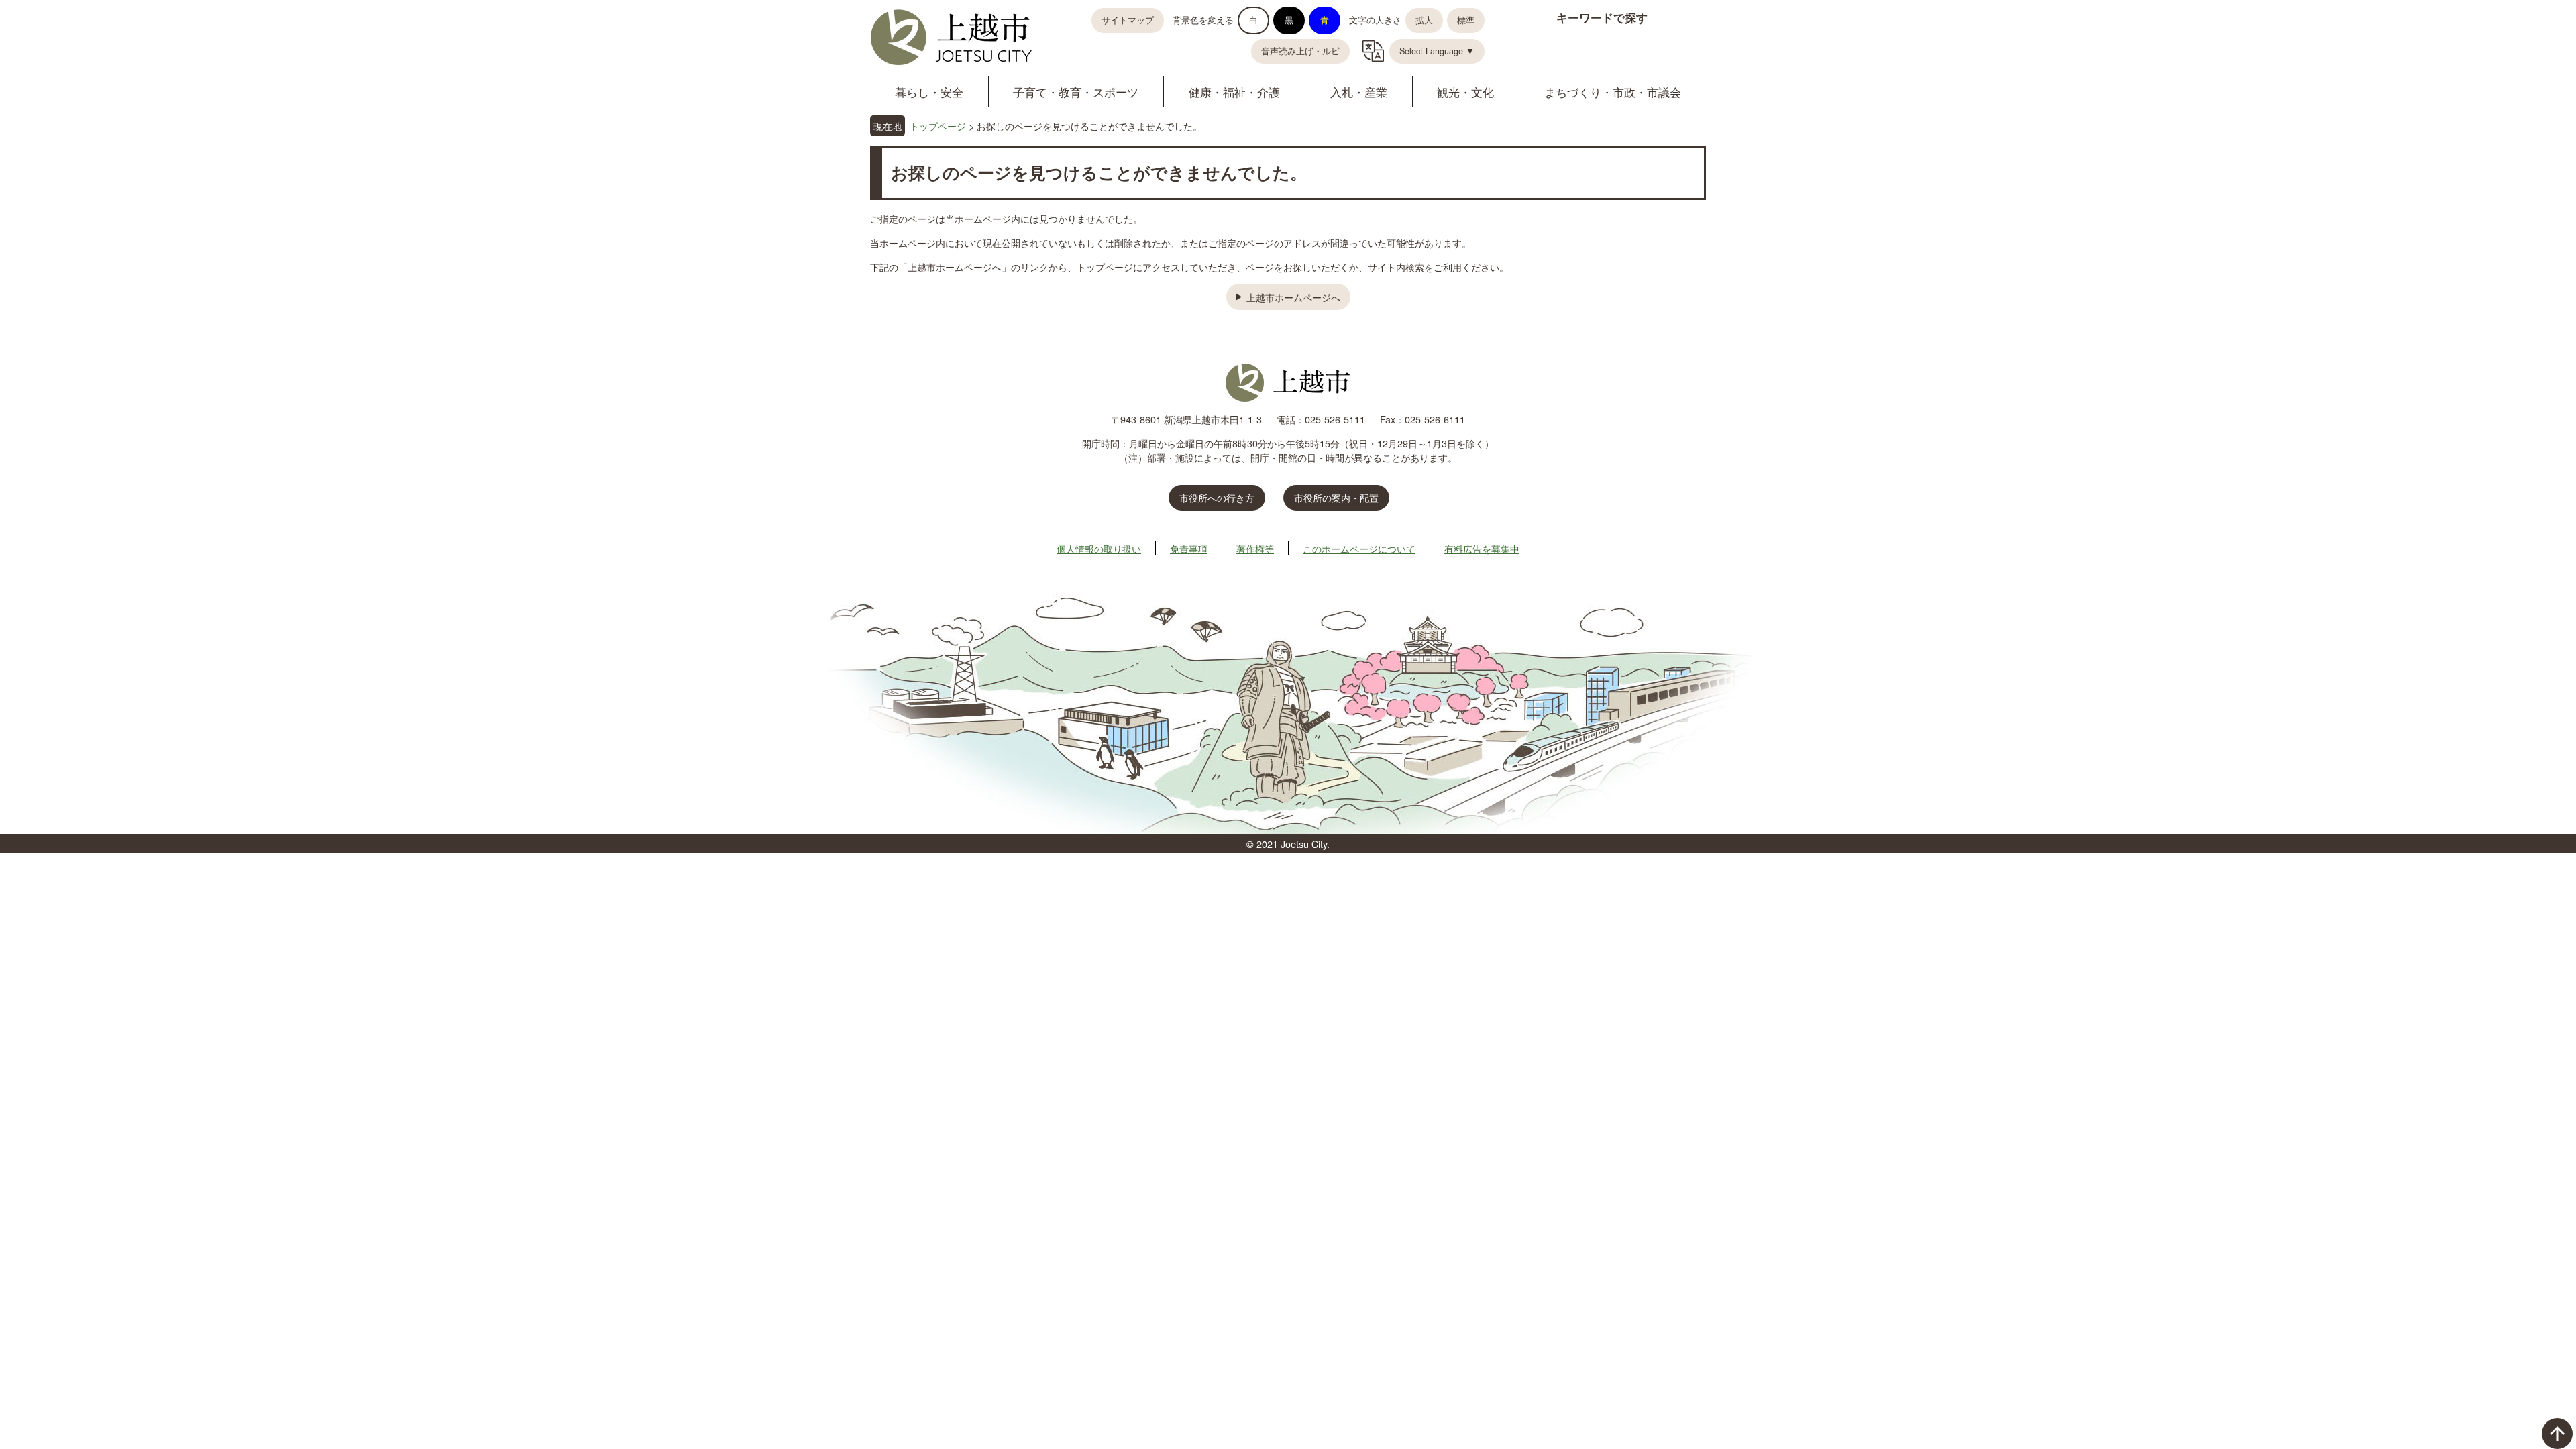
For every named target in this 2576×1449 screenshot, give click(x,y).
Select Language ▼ (1437, 51)
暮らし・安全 (929, 92)
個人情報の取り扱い (1099, 548)
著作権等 (1255, 548)
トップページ (938, 126)
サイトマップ (1128, 20)
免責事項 (1189, 548)
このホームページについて (1359, 548)
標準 (1466, 20)
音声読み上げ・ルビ (1300, 51)
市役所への (1217, 497)
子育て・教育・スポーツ (1076, 92)
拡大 (1424, 20)
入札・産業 (1359, 92)
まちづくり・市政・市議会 (1613, 92)
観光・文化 (1465, 92)
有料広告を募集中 (1482, 548)
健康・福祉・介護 (1234, 92)
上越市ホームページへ (1293, 297)
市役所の (1336, 497)
